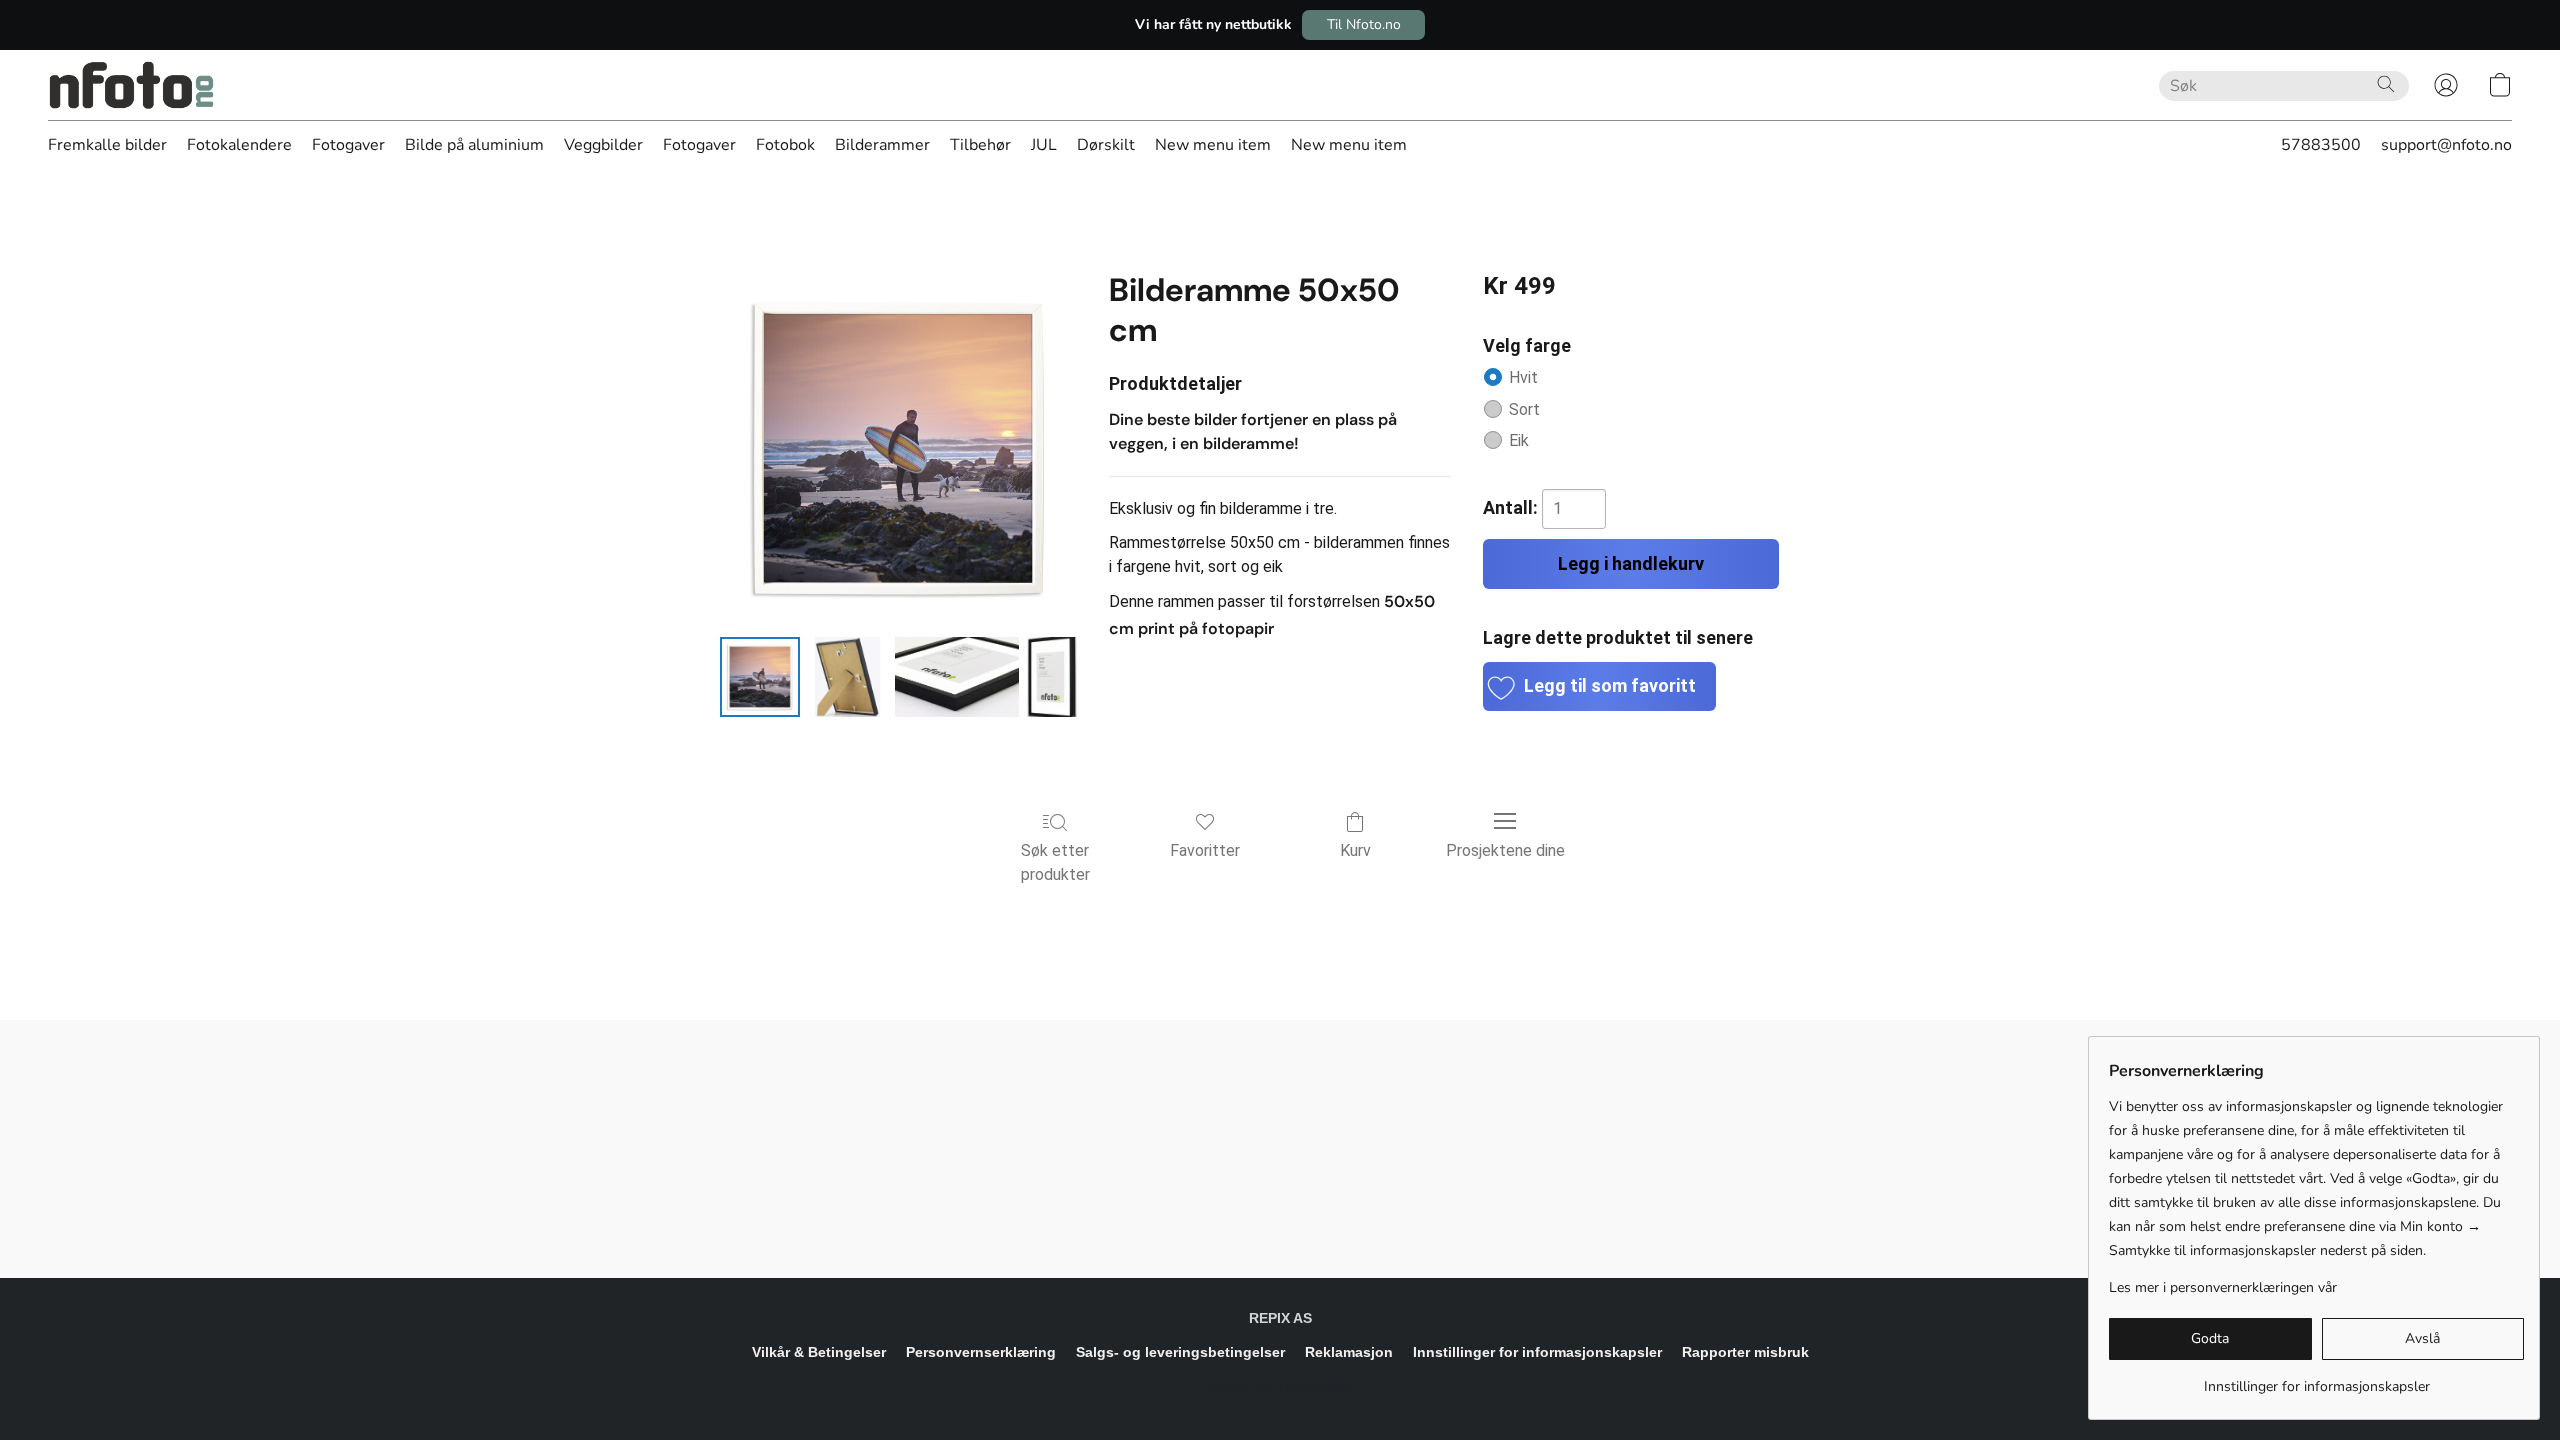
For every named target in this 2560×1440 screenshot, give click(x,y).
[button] (1363, 25)
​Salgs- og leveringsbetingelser (1180, 1352)
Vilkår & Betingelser (819, 1352)
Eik (1519, 440)
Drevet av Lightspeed (1280, 1386)
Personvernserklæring (981, 1352)
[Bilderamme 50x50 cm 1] (848, 677)
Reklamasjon (1349, 1352)
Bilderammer (882, 145)
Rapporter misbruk (1745, 1352)
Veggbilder (603, 145)
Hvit (1523, 377)
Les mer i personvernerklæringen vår (2223, 1287)
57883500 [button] (2321, 145)
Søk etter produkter (1055, 862)
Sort (1524, 409)
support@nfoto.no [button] (2446, 145)
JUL (1044, 145)
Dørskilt (1106, 145)
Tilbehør (980, 145)
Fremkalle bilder (107, 145)
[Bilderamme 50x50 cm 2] (957, 677)
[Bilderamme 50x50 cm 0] (760, 677)
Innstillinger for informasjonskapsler (1537, 1352)
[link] (2316, 1379)
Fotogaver (348, 145)
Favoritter (1205, 850)
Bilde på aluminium (474, 145)
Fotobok (785, 145)
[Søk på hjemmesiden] (2386, 84)
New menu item (1213, 145)
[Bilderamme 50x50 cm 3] (1052, 677)
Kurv (1355, 850)
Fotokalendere (239, 145)
